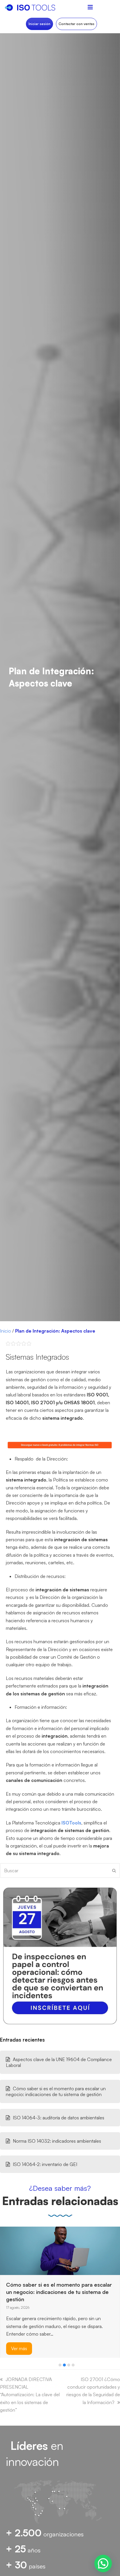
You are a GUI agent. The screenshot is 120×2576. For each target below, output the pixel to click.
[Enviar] (114, 1871)
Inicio (6, 1331)
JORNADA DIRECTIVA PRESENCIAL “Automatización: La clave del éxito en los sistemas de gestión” (30, 2395)
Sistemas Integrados (37, 1357)
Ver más (19, 2322)
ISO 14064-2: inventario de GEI (45, 2164)
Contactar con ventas (76, 24)
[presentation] (3, 2366)
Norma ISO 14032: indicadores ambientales (57, 2141)
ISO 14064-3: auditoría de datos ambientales (59, 2118)
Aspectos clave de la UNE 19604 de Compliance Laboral (59, 2062)
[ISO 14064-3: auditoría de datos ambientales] (15, 2241)
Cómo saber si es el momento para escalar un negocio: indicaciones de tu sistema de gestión (56, 2091)
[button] (60, 2365)
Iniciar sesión (39, 24)
